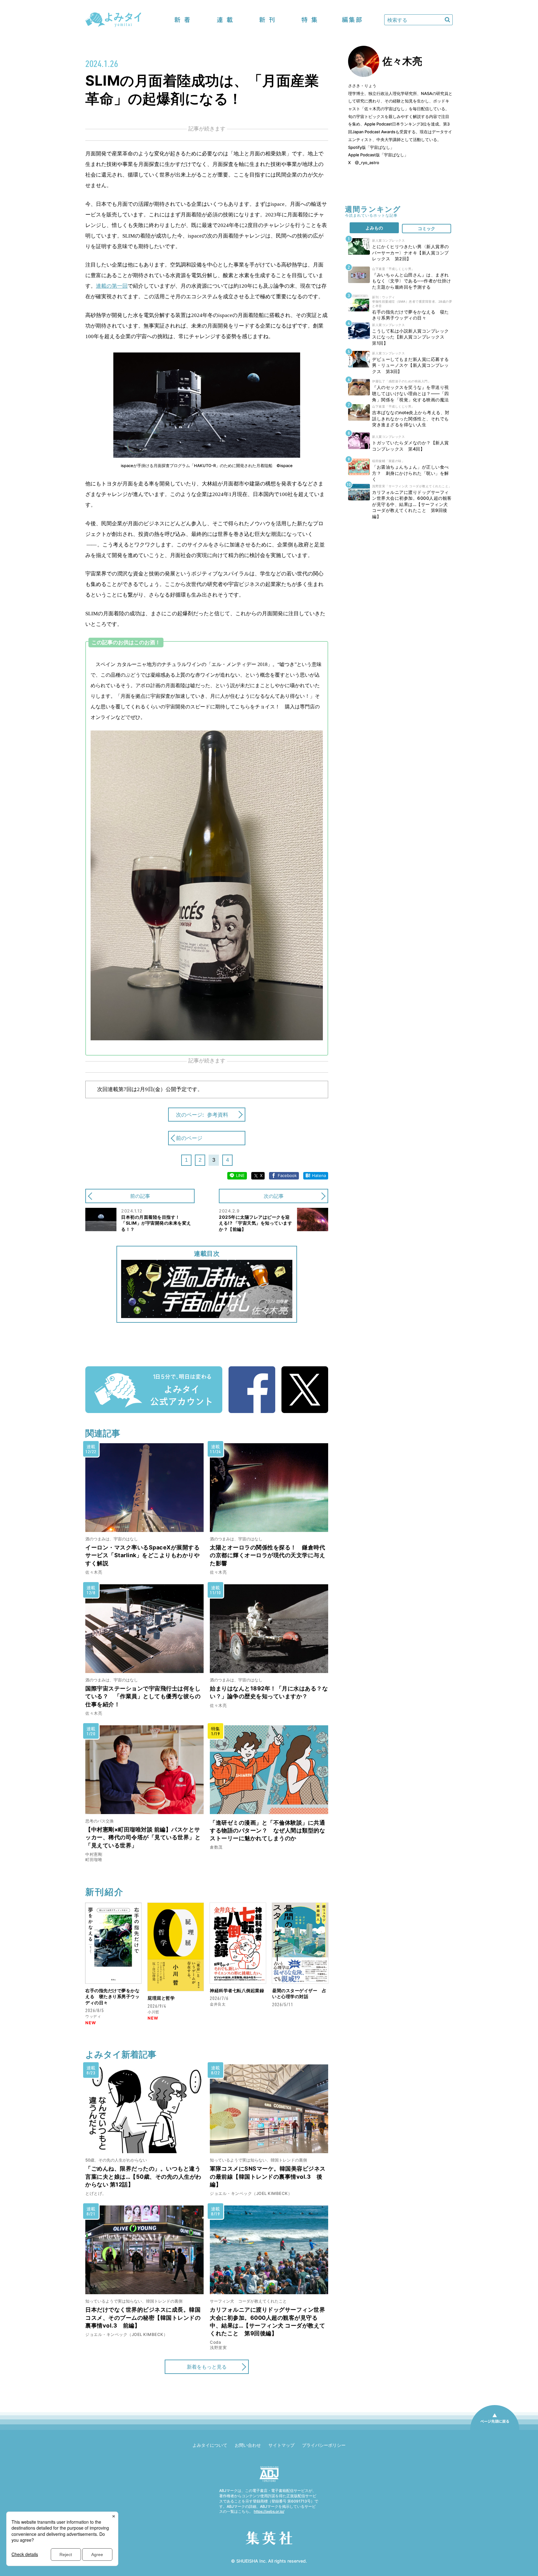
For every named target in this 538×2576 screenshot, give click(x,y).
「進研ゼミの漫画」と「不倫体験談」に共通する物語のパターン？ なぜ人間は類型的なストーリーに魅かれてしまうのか (267, 1830)
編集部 (352, 20)
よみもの (374, 228)
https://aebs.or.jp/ (269, 2511)
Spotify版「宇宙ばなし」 (371, 147)
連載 (225, 20)
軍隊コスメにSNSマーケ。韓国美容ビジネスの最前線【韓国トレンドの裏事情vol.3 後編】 (268, 2176)
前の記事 (140, 1196)
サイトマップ (281, 2445)
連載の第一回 (112, 286)
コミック (427, 228)
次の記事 (274, 1196)
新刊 (267, 20)
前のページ (189, 1138)
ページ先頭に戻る (495, 2430)
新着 (182, 20)
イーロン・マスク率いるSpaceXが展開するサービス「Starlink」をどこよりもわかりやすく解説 (142, 1555)
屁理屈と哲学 (161, 1998)
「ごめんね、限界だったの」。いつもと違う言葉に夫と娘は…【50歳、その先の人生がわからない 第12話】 (143, 2176)
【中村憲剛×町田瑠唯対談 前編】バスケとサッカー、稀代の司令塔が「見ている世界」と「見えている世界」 (143, 1837)
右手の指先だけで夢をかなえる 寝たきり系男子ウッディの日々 (112, 1997)
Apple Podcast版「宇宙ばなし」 (378, 155)
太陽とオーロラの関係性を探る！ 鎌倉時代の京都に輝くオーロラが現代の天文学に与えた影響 (267, 1555)
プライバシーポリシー (324, 2445)
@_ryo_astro (367, 163)
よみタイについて (210, 2445)
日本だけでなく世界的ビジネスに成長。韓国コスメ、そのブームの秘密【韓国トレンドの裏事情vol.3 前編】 (143, 2317)
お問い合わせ (248, 2445)
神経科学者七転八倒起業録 (237, 1990)
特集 (309, 20)
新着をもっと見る (207, 2367)
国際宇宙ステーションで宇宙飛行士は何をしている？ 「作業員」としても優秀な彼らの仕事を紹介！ (143, 1696)
